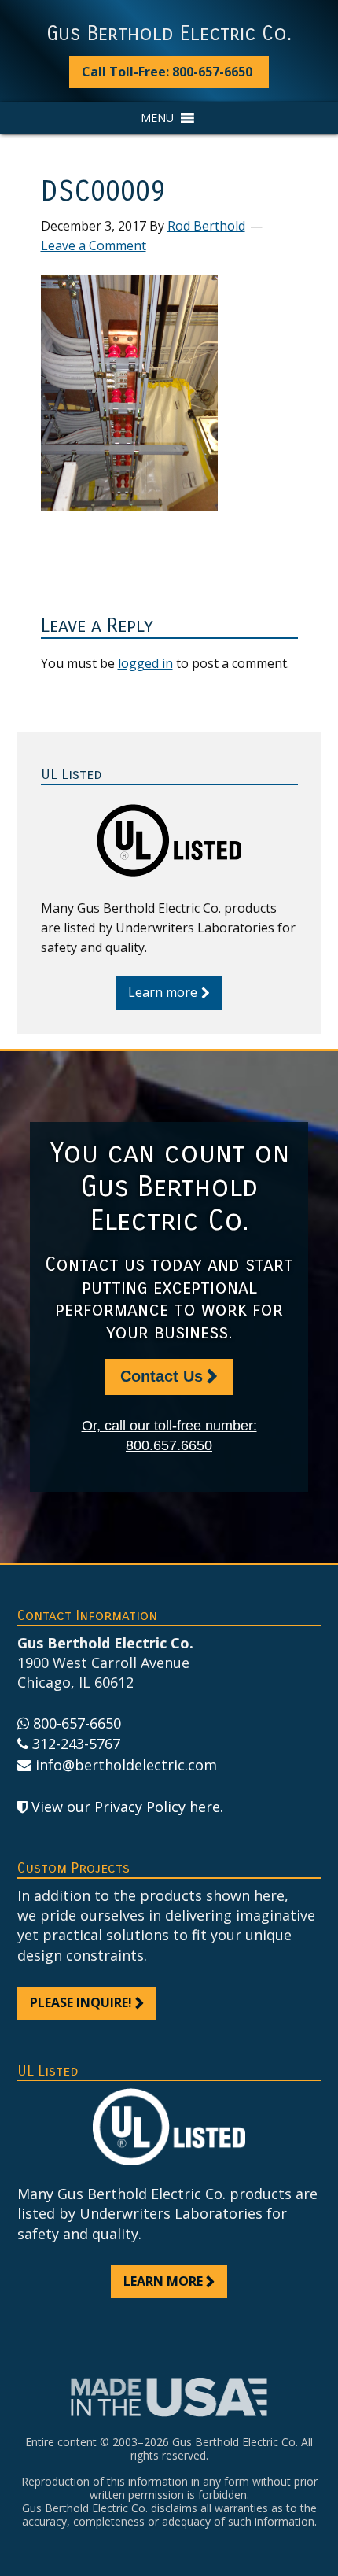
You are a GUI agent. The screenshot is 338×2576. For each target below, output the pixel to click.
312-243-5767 (76, 1744)
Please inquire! (81, 2002)
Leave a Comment (94, 245)
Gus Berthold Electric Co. (169, 34)
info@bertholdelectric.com (126, 1765)
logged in (145, 663)
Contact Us (162, 1376)
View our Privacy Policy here (126, 1807)
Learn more (163, 992)
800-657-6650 (77, 1723)
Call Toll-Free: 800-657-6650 (167, 72)
